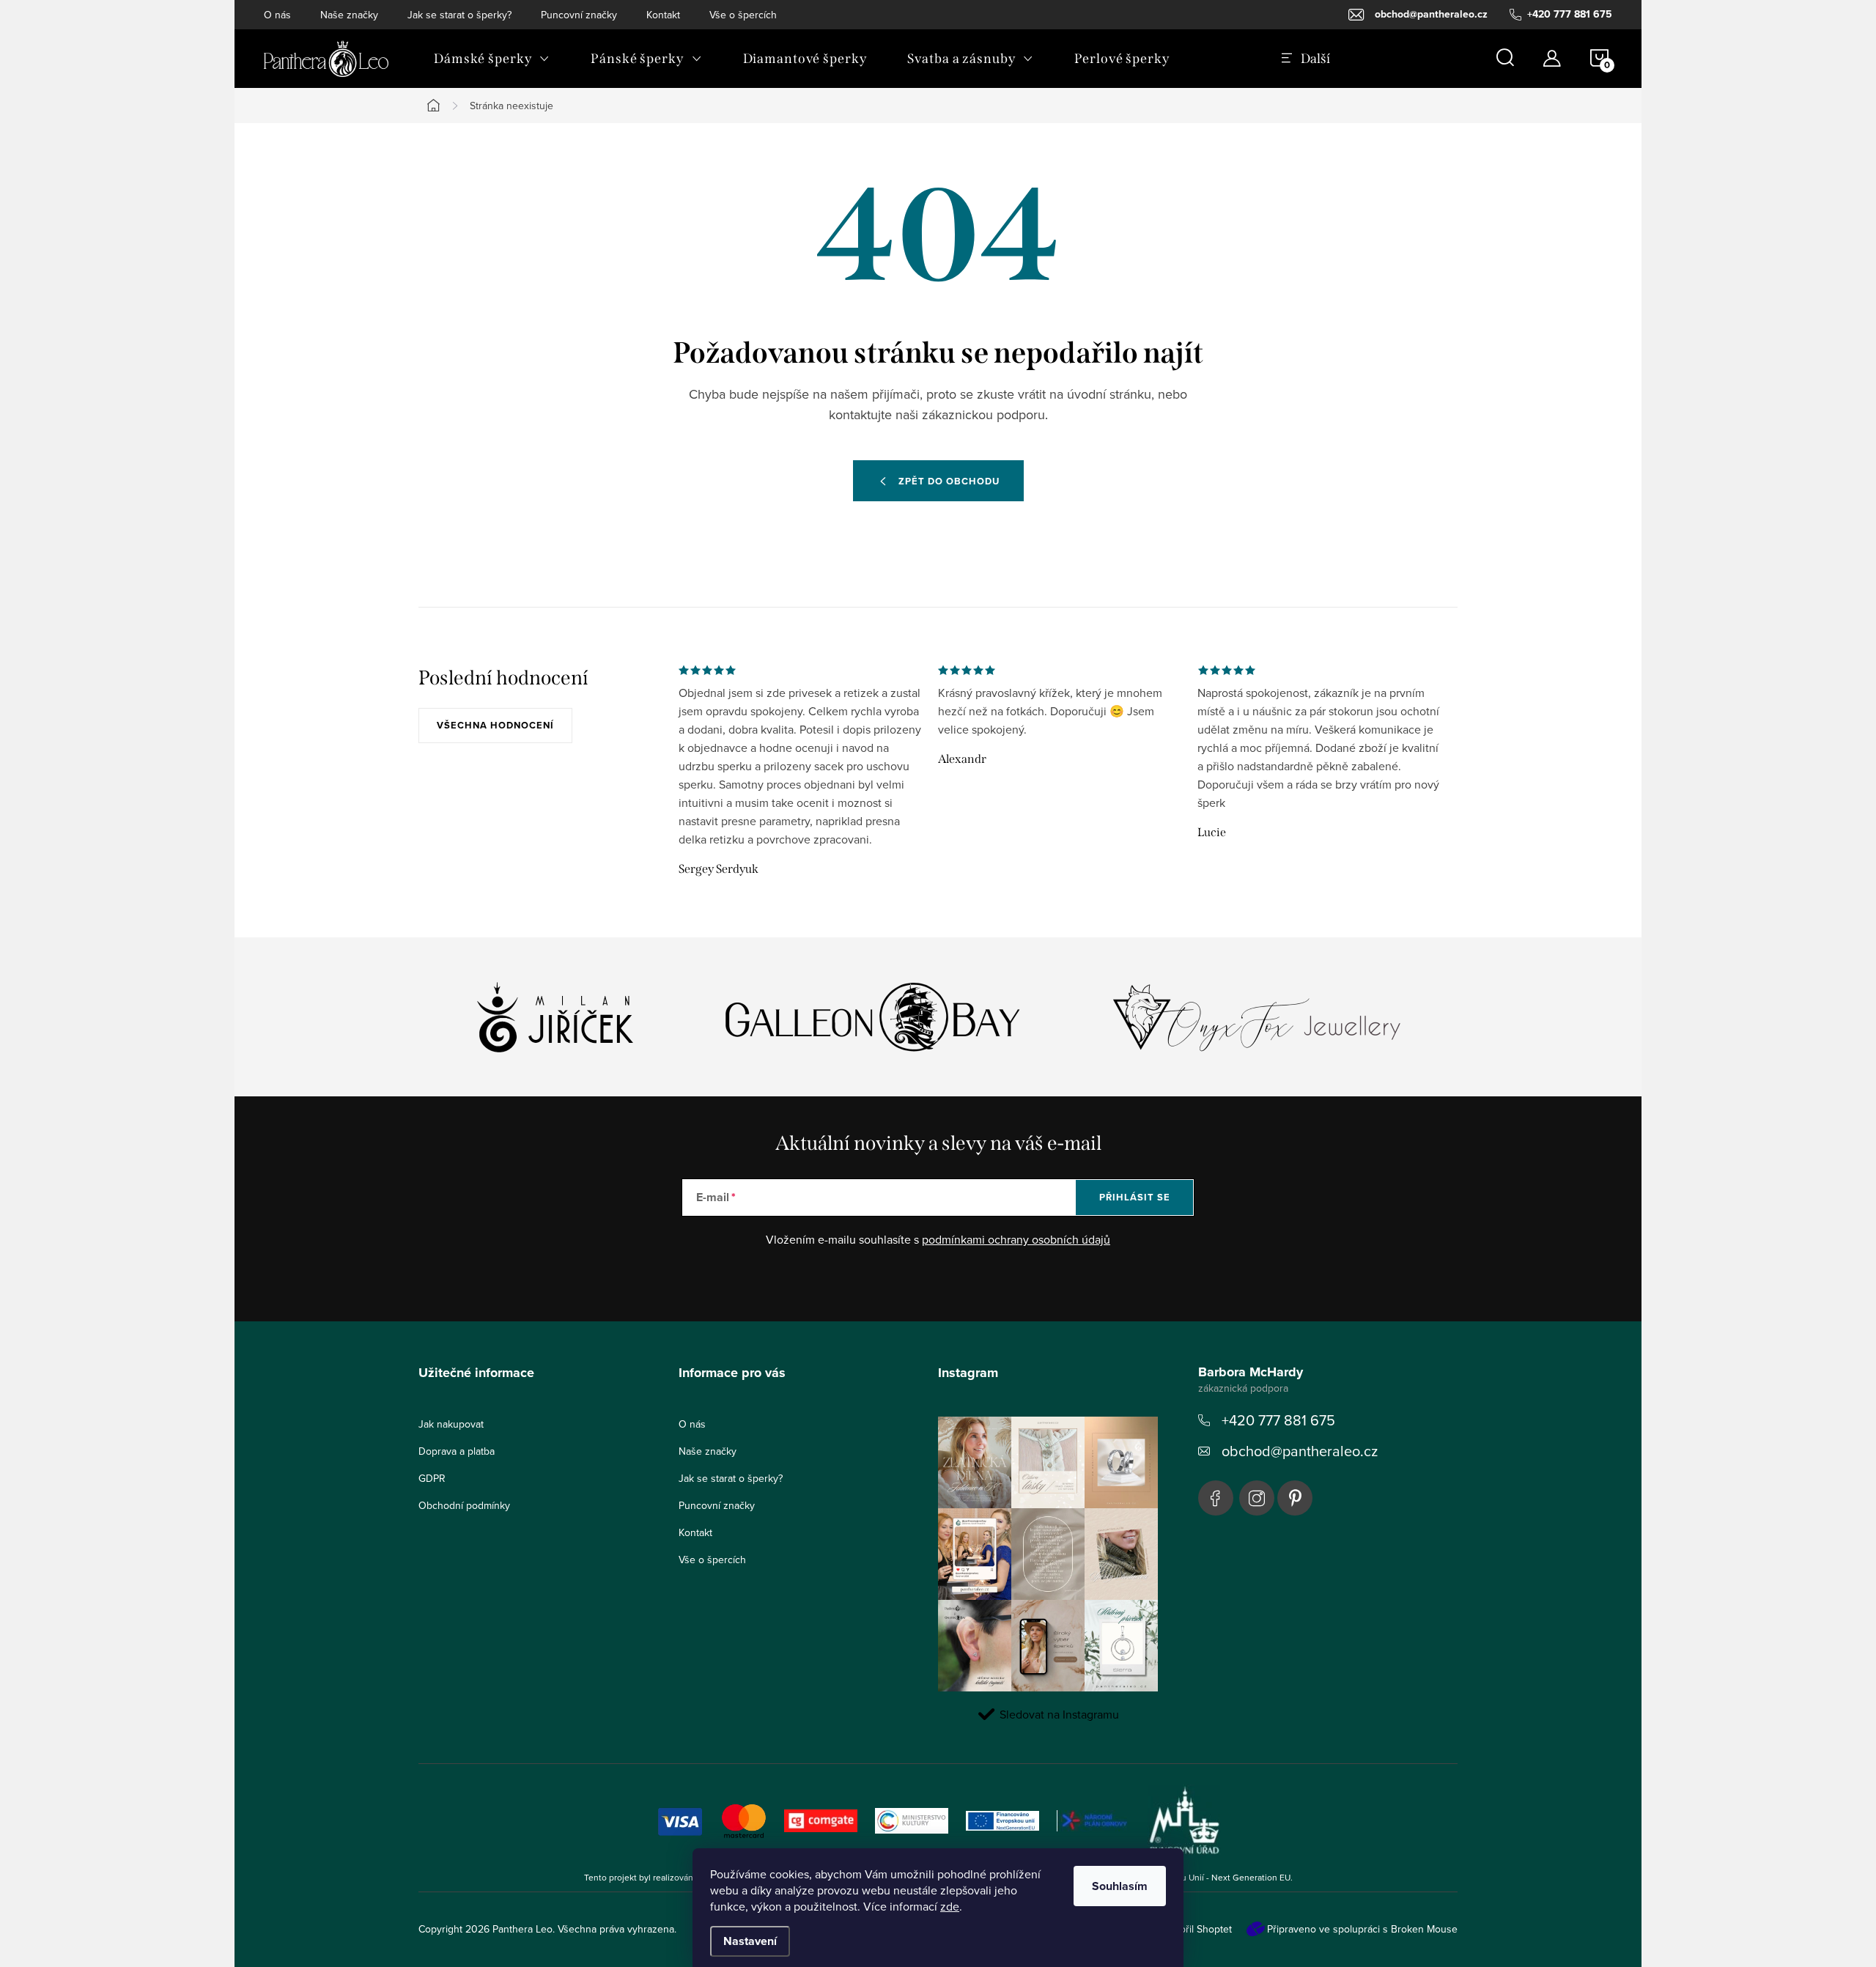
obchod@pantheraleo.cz (1300, 1451)
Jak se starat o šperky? (459, 15)
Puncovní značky (579, 15)
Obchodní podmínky (464, 1505)
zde (950, 1906)
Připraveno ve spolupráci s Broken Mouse (1362, 1929)
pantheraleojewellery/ (1257, 1498)
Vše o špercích (743, 15)
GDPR (432, 1478)
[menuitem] (492, 59)
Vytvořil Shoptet (1196, 1929)
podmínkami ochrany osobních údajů (1016, 1239)
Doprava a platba (457, 1451)
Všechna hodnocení (495, 725)
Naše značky (349, 15)
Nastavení (750, 1941)
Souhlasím (1120, 1886)
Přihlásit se (1135, 1197)
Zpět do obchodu (949, 481)
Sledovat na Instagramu (1059, 1714)
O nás (277, 15)
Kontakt (663, 15)
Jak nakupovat (451, 1424)
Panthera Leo (1216, 1498)
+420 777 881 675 (1278, 1420)
